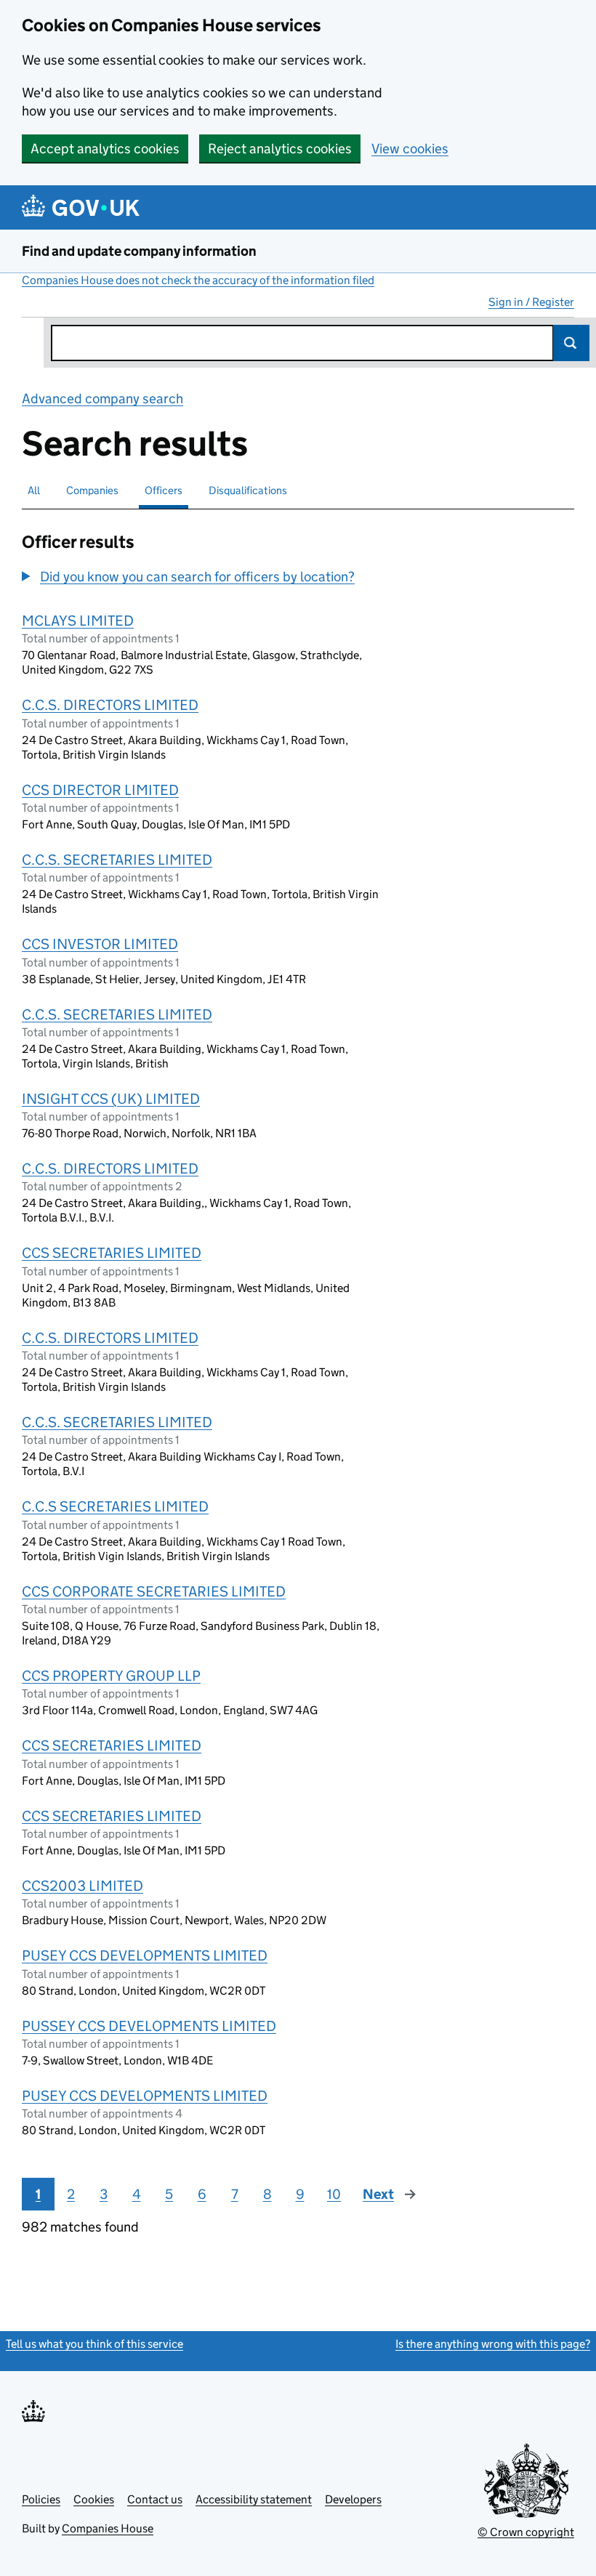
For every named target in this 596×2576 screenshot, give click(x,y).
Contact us (155, 2499)
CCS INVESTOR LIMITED (100, 944)
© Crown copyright (526, 2532)
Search (571, 343)
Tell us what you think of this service (94, 2344)
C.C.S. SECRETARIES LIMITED (117, 860)
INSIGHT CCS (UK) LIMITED (111, 1099)
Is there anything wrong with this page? (493, 2344)
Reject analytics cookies (280, 149)
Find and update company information (139, 251)
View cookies (410, 149)
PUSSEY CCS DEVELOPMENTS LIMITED (149, 2026)
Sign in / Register (531, 302)
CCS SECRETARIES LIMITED (112, 1253)
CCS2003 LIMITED (82, 1886)
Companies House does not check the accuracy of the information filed (198, 280)
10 (334, 2194)
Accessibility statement (254, 2499)
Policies (41, 2499)
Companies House (108, 2528)
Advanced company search (102, 399)
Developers (353, 2499)
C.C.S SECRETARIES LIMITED (115, 1506)
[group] (202, 578)
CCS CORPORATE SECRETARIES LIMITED (154, 1591)
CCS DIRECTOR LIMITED (100, 790)
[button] (188, 577)
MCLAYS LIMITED (78, 621)
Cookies (94, 2499)
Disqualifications (248, 490)
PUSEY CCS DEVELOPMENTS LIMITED (145, 1955)
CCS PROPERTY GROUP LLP (111, 1676)
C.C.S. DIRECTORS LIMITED (110, 705)
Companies (92, 490)
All (34, 490)
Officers (164, 490)
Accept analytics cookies (105, 149)
